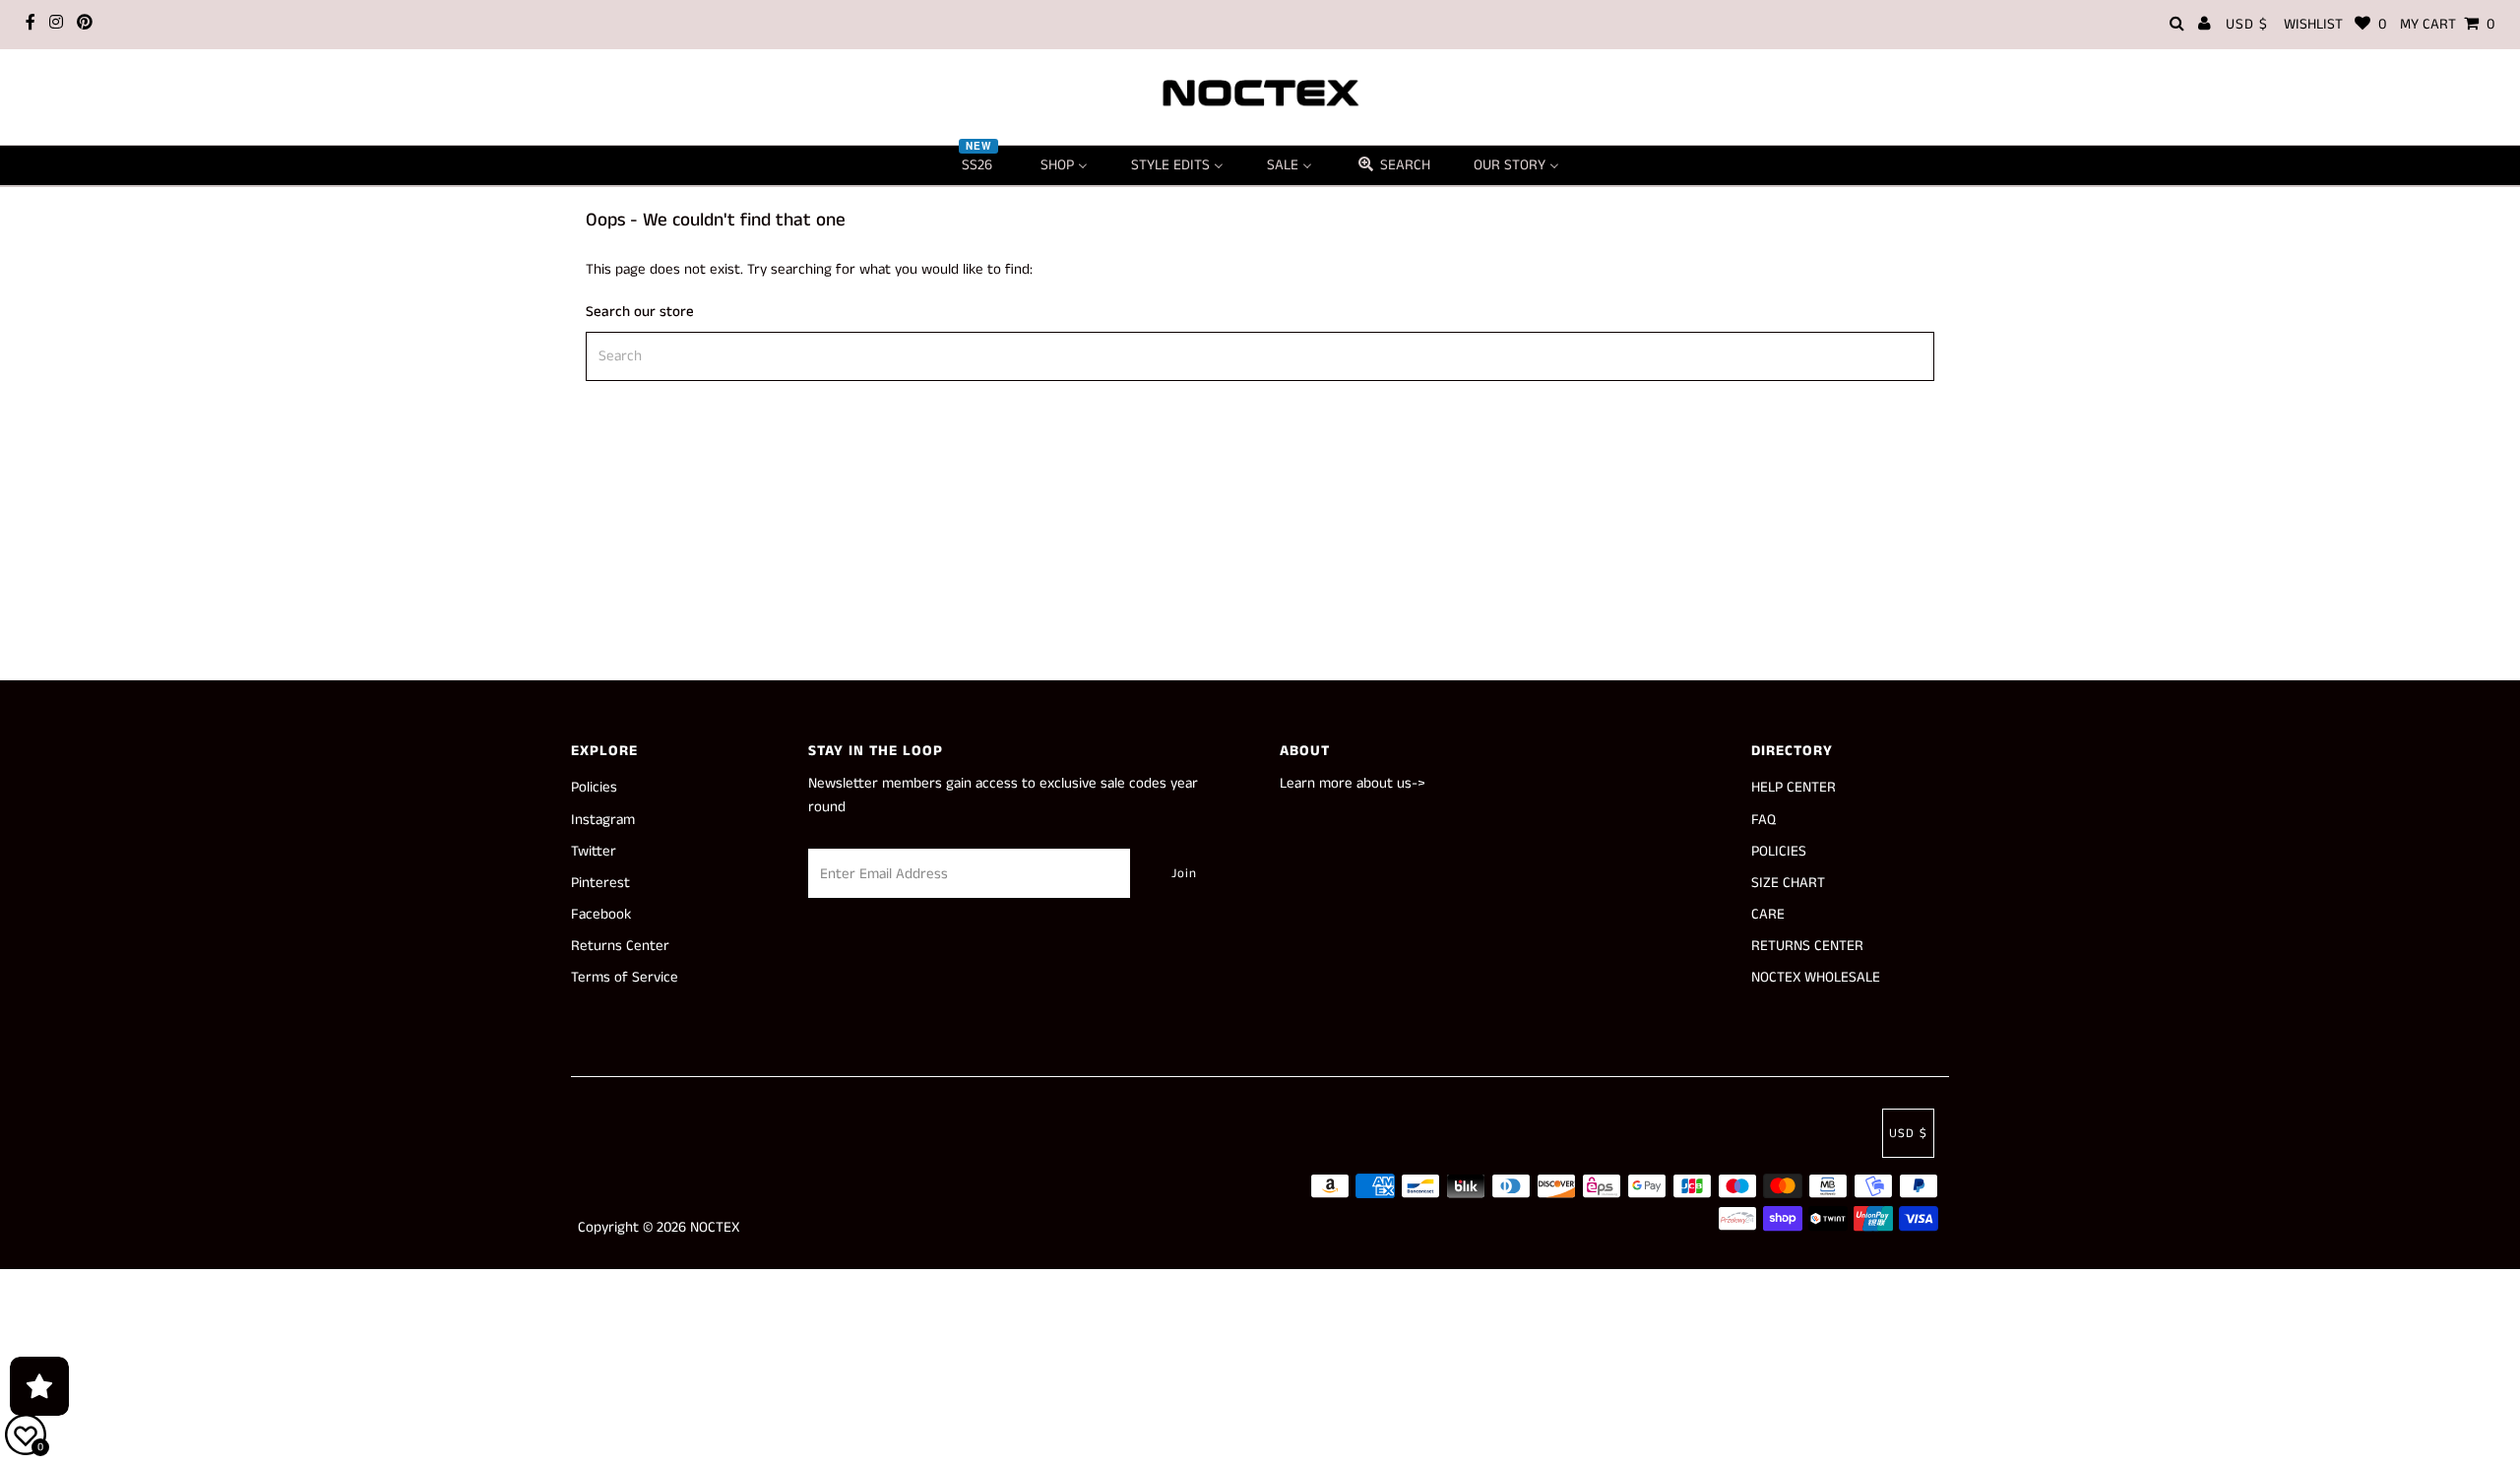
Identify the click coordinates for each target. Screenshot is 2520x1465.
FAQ (1764, 820)
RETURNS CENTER (1807, 946)
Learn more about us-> (1353, 783)
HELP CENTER (1794, 787)
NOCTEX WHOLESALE (1816, 977)
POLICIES (1779, 851)
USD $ (2247, 24)
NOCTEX (715, 1227)
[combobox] (1260, 356)
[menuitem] (979, 165)
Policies (594, 787)
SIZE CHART (1788, 883)
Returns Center (620, 946)
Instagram (603, 820)
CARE (1768, 914)
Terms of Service (625, 977)
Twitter (594, 851)
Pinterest (600, 883)
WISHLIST (2335, 24)
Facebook (601, 914)
